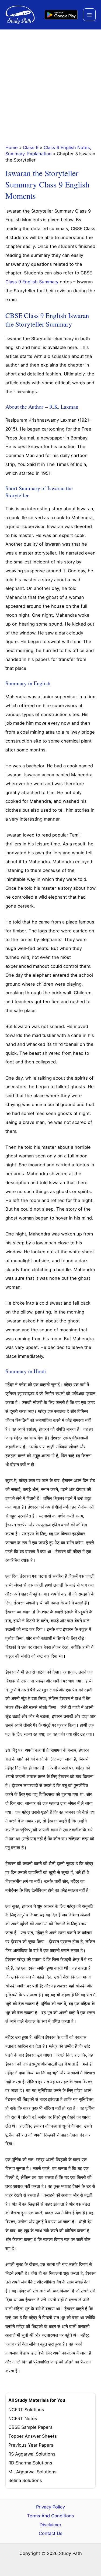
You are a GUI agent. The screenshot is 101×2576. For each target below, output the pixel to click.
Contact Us (51, 2533)
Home (12, 147)
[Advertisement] (50, 83)
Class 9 (31, 147)
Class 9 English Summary (32, 282)
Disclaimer (50, 2525)
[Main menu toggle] (89, 15)
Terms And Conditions (50, 2516)
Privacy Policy (50, 2507)
